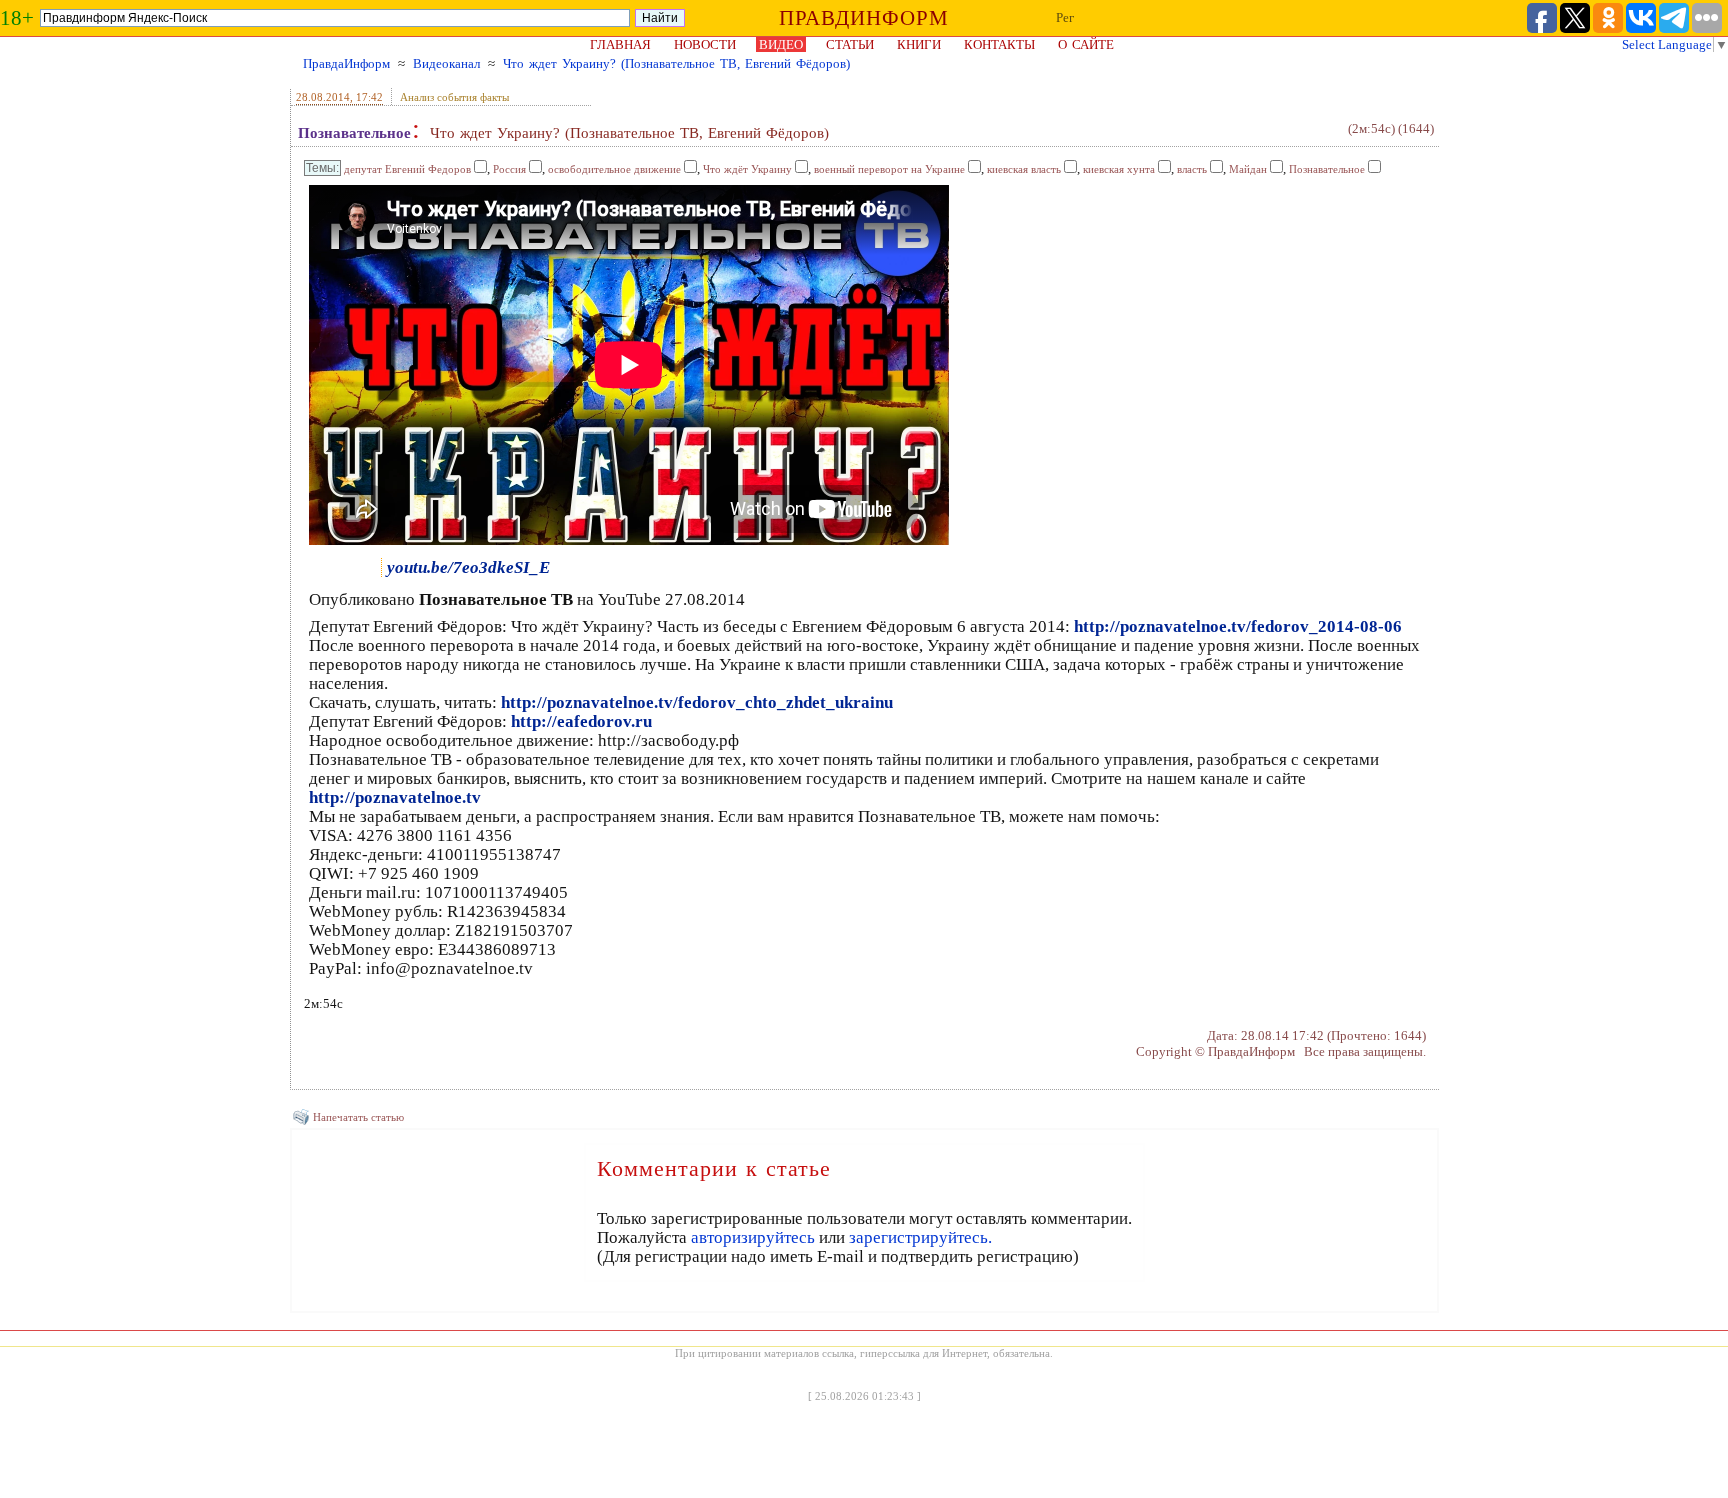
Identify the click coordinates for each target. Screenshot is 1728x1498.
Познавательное (354, 133)
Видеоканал (446, 63)
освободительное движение (614, 169)
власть (1192, 169)
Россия (509, 169)
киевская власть (1024, 169)
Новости (705, 44)
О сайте (1086, 44)
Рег (1065, 17)
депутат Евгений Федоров (407, 169)
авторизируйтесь (753, 1237)
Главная (620, 44)
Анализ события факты (454, 97)
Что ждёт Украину (747, 169)
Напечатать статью (358, 1117)
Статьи (850, 44)
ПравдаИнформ (346, 63)
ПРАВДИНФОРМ (864, 18)
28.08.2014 (323, 97)
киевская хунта (1119, 169)
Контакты (999, 44)
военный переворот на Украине (889, 169)
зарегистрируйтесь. (920, 1237)
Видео (781, 44)
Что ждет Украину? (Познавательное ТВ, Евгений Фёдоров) (676, 63)
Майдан (1248, 169)
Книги (919, 44)
